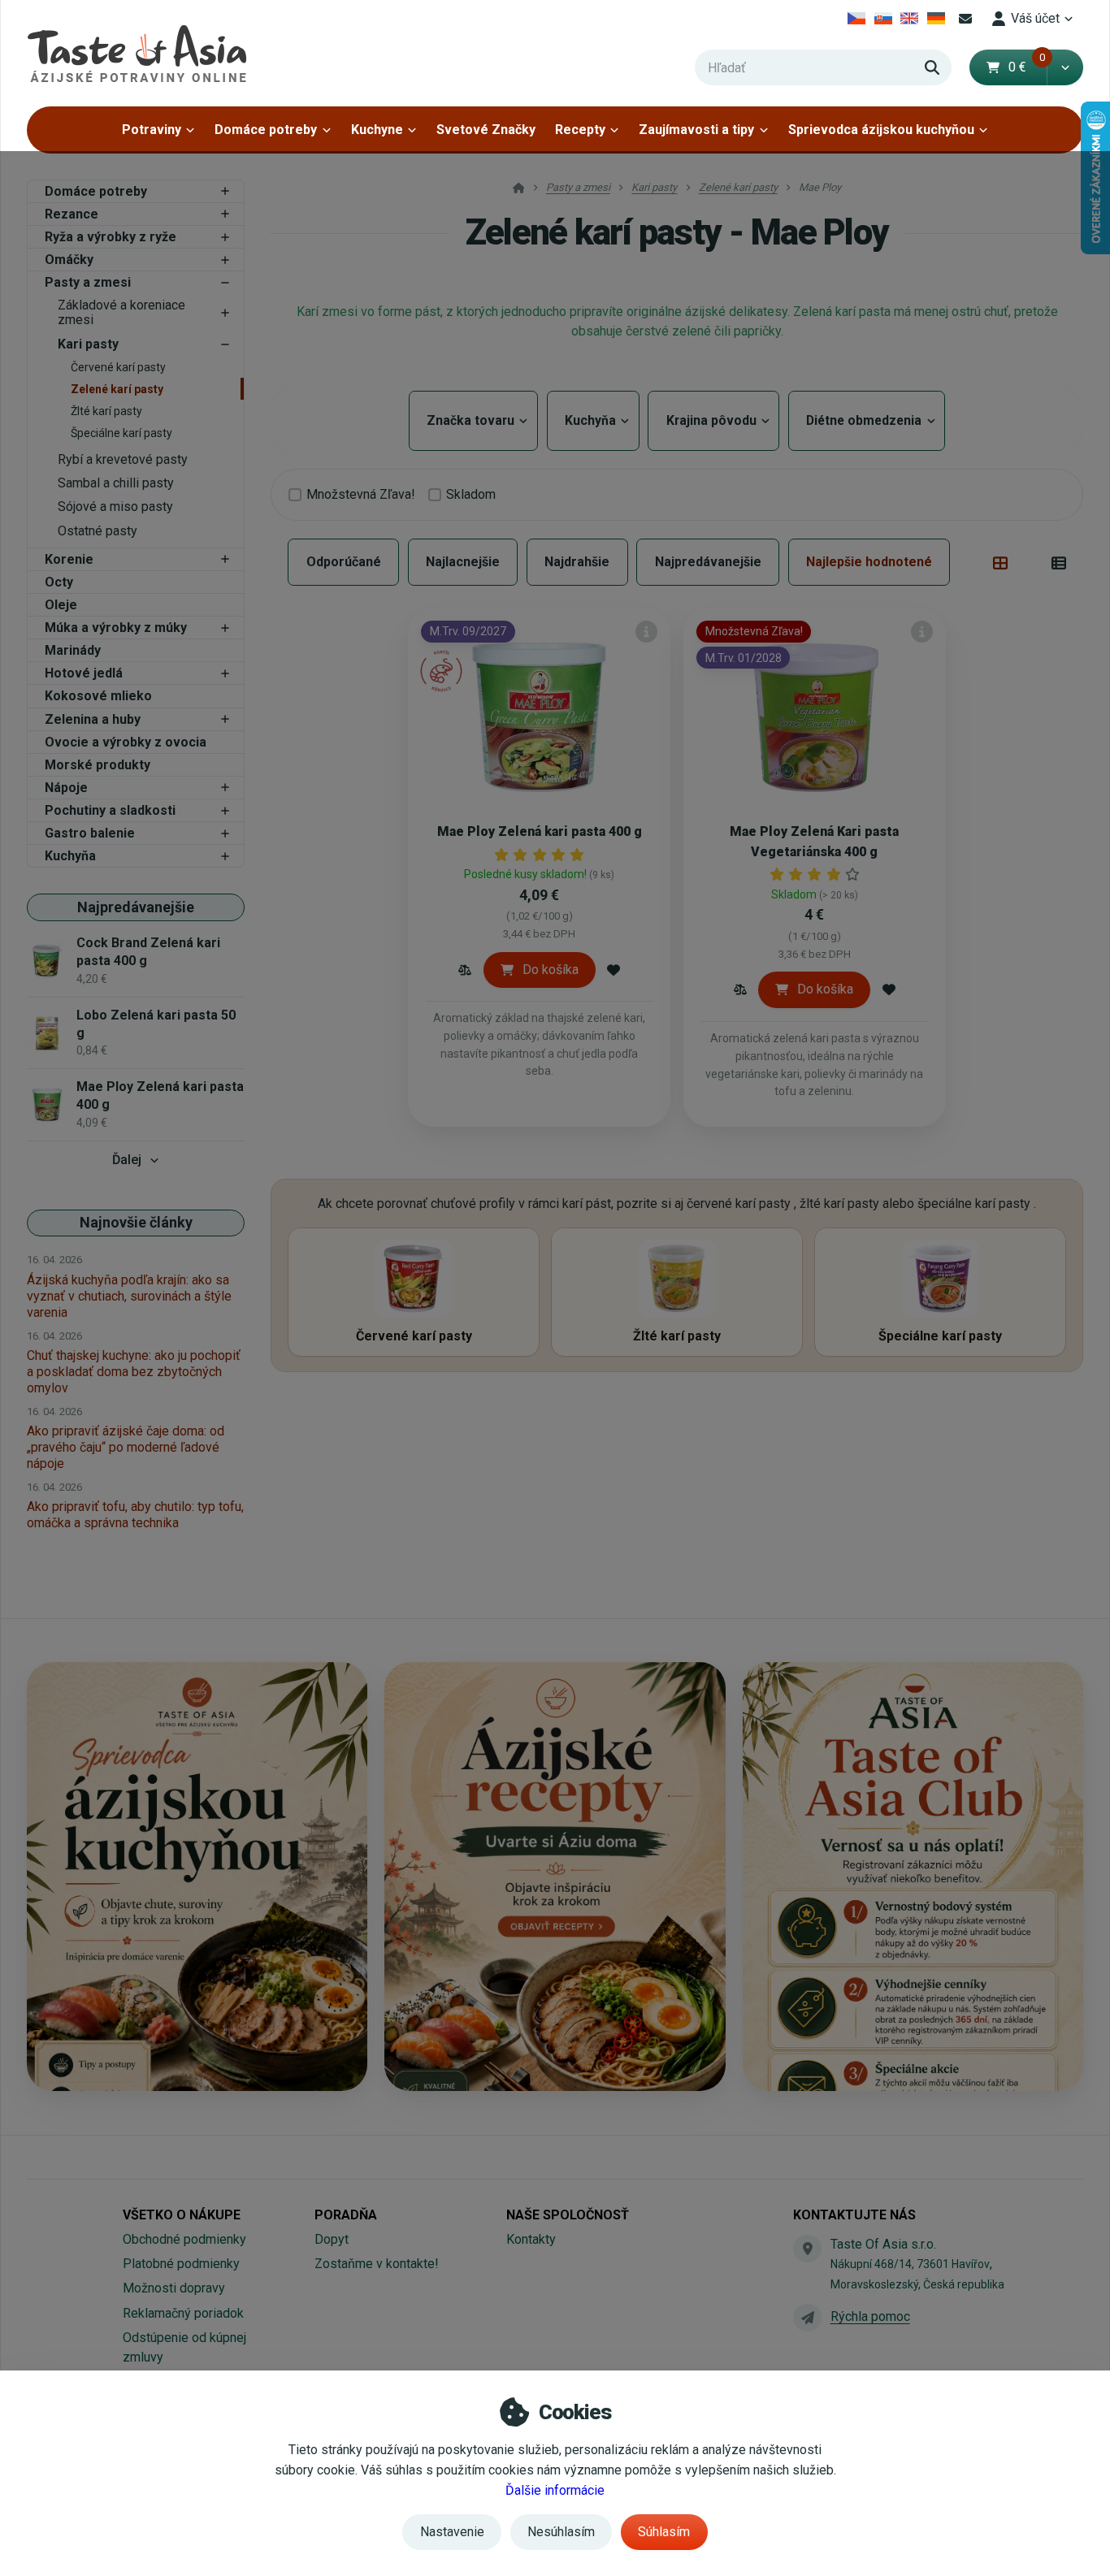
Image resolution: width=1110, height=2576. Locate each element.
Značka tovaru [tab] (473, 420)
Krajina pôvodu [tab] (713, 420)
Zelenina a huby (93, 719)
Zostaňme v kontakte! (377, 2264)
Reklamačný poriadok (183, 2313)
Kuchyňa (70, 856)
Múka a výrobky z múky (116, 628)
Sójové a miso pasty (115, 507)
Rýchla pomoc (870, 2316)
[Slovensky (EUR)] (883, 19)
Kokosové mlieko (98, 696)
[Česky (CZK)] (857, 19)
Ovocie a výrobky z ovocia (126, 742)
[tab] (1001, 562)
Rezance (72, 214)
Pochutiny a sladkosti (110, 810)
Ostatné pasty (98, 531)
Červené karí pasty (118, 367)
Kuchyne (377, 130)
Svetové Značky (486, 130)
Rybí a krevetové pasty (123, 459)
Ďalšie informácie (555, 2490)
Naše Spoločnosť (568, 2215)
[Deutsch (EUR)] (937, 19)
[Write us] (807, 2318)
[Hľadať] (932, 67)
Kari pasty (88, 344)
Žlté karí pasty (106, 411)
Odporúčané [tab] (344, 562)
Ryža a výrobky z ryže (111, 237)
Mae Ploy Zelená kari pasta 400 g (540, 831)
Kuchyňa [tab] (593, 420)
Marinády (73, 650)
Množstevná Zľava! (361, 494)
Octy (59, 582)
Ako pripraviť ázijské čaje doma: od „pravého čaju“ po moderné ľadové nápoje (126, 1447)
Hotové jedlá (84, 673)
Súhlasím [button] (664, 2532)
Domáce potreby (266, 130)
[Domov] (137, 53)
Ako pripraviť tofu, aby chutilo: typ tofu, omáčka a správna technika (135, 1515)
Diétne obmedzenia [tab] (867, 420)
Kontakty (531, 2239)
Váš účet (1035, 18)
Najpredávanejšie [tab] (708, 562)
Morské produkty (98, 765)
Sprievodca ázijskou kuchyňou (881, 130)
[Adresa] (807, 2249)
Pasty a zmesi (88, 282)
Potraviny (152, 130)
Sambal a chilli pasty (116, 483)
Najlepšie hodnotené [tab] (869, 562)
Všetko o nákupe (182, 2215)
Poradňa (346, 2215)
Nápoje (66, 788)
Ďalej (127, 1160)
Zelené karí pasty (117, 389)
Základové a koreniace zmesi (121, 313)
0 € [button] (1027, 67)
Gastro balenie (90, 833)
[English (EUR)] (910, 19)
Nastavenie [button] (452, 2532)
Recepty (580, 130)
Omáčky (69, 260)
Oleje (61, 605)
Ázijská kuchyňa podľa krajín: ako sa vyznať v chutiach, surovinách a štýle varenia (129, 1296)
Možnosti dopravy (174, 2288)
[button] (1065, 67)
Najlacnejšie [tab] (463, 562)
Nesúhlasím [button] (561, 2532)
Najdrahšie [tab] (577, 562)
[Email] (965, 19)
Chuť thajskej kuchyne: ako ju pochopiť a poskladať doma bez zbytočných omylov (134, 1372)
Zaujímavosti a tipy (696, 130)
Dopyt (332, 2239)
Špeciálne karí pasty (121, 433)
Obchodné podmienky (184, 2239)
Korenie (69, 559)
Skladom (471, 494)
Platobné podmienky (181, 2264)
